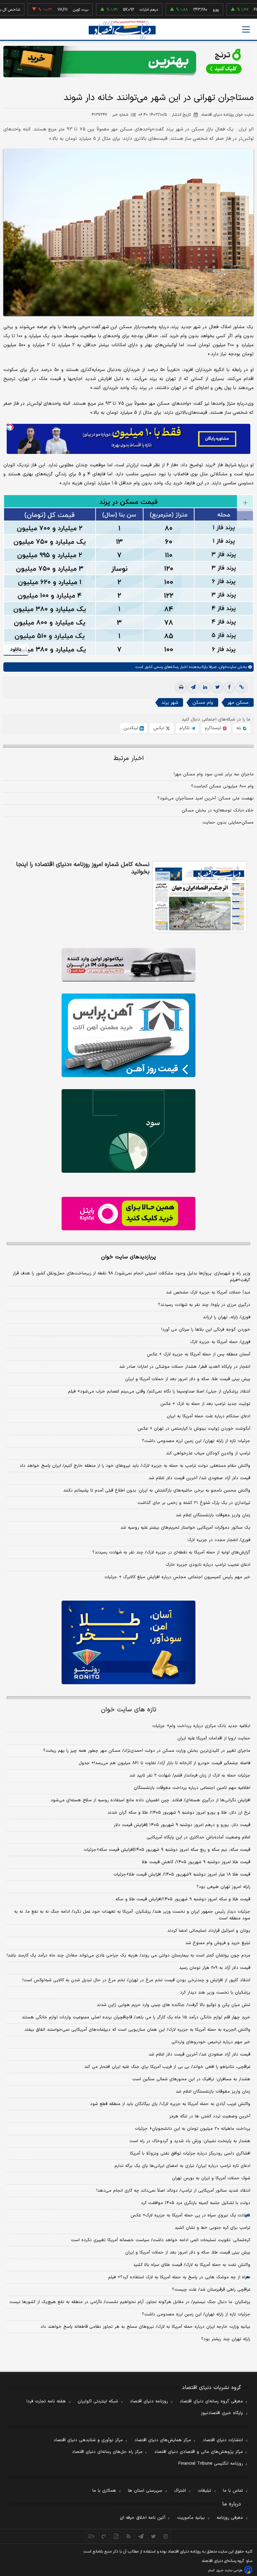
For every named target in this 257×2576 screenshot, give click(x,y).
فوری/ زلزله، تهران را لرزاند (227, 1317)
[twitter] (217, 687)
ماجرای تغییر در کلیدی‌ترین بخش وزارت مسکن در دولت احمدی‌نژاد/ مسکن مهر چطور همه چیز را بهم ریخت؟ (147, 1751)
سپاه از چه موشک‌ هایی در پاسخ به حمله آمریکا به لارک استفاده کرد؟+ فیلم (179, 2277)
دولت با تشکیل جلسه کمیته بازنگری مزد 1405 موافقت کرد (196, 2203)
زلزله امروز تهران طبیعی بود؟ (223, 1887)
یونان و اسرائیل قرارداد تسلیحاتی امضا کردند (209, 1931)
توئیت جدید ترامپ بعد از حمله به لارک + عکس (205, 1404)
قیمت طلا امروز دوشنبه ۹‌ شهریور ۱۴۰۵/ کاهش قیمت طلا (196, 1862)
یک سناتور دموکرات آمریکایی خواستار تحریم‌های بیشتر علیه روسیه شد (185, 1528)
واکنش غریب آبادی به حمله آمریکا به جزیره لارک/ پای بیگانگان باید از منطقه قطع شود (170, 2104)
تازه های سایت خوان (129, 1710)
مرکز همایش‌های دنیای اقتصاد (163, 2440)
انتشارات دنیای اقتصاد (223, 2440)
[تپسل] (10, 427)
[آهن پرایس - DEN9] (128, 1035)
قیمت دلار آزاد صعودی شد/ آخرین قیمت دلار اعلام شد (199, 1478)
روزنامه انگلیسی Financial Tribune (211, 2464)
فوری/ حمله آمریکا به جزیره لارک (220, 1342)
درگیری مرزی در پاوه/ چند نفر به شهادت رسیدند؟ (204, 1305)
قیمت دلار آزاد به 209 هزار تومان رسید (215, 1968)
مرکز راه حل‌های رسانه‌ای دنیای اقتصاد (107, 2452)
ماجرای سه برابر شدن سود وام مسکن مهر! (214, 774)
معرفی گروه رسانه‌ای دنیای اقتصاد (211, 2401)
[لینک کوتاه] (241, 687)
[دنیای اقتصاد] (122, 30)
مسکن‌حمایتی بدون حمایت (228, 823)
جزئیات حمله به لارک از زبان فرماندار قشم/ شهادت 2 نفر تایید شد (190, 1776)
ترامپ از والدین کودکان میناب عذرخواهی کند (208, 1453)
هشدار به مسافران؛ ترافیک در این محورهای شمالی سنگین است (191, 2079)
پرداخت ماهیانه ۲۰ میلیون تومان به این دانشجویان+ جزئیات (193, 2129)
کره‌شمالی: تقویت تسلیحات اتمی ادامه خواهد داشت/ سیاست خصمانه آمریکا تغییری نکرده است (161, 2240)
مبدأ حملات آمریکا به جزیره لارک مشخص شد (208, 1293)
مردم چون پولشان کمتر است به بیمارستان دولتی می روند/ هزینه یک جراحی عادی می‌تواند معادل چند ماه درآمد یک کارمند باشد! (128, 1955)
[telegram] (193, 687)
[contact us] (104, 2536)
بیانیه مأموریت (191, 2518)
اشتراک (180, 2491)
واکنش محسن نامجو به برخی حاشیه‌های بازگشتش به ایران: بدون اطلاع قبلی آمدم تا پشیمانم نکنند (157, 1491)
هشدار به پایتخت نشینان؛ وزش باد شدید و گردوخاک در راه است (190, 2141)
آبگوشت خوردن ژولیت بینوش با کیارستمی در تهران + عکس (194, 1429)
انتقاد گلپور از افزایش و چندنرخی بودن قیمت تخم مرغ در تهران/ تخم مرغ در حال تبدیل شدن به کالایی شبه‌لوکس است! (136, 1980)
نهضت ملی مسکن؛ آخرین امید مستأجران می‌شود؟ (205, 798)
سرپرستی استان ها (145, 2491)
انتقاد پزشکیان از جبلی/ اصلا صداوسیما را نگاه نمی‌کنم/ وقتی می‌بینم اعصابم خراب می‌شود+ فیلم (159, 1392)
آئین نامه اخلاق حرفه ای (143, 2518)
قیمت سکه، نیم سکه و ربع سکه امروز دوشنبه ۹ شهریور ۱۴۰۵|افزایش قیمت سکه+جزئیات (167, 1850)
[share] (116, 2536)
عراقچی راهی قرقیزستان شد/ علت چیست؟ (211, 2290)
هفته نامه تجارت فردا (46, 2401)
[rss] (129, 2536)
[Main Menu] (246, 29)
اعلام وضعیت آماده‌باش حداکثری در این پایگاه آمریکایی (198, 1837)
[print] (181, 687)
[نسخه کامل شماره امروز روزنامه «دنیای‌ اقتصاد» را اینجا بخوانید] (200, 897)
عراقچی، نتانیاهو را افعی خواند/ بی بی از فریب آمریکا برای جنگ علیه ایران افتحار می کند (167, 2067)
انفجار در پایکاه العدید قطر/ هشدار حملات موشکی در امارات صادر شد (185, 1367)
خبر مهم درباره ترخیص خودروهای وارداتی (211, 2042)
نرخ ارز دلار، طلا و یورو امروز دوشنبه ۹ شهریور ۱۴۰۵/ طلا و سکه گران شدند (179, 1813)
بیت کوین (52, 10)
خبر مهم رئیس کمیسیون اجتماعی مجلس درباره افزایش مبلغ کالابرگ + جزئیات (177, 1577)
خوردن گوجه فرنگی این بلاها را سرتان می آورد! (206, 1330)
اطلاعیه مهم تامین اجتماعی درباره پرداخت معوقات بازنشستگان (192, 1788)
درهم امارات (120, 10)
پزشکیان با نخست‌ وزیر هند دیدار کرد (215, 1993)
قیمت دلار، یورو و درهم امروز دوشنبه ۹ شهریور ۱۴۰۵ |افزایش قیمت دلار (182, 1825)
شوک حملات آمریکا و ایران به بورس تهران (211, 2178)
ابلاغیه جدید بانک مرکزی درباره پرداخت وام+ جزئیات (201, 1726)
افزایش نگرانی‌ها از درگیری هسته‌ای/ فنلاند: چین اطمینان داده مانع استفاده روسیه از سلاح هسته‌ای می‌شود (150, 1800)
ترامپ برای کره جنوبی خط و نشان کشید (212, 2228)
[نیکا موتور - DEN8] (128, 965)
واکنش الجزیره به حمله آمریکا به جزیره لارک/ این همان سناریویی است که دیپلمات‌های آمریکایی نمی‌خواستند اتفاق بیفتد (137, 2030)
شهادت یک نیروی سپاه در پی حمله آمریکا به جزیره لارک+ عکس (190, 2215)
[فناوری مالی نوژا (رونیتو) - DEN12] (128, 1642)
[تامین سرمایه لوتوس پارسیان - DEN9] (128, 1131)
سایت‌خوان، (226, 667)
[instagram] (166, 2536)
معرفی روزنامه (230, 2518)
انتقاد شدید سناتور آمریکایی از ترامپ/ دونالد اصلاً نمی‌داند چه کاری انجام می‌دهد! (173, 2191)
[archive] (92, 2536)
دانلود (16, 649)
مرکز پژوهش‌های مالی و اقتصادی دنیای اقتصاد (199, 2452)
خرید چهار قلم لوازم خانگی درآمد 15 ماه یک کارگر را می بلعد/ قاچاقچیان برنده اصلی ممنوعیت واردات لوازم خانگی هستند (136, 2017)
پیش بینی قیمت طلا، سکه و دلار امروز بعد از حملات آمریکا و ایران (188, 1379)
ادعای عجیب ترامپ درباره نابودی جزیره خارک (208, 1565)
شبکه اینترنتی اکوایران (98, 2401)
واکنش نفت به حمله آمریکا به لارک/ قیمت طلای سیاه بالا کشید (192, 2265)
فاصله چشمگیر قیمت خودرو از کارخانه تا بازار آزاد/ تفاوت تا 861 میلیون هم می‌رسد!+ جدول (164, 1763)
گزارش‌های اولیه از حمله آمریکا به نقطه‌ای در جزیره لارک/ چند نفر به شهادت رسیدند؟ (171, 1552)
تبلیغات (204, 2491)
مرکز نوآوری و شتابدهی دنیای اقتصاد (88, 2440)
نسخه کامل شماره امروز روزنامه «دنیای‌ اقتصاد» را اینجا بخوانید (83, 868)
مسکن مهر (238, 703)
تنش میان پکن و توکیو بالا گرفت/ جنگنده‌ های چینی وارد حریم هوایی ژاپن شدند (174, 2005)
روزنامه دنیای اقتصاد (149, 2401)
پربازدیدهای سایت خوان (128, 1257)
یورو (187, 10)
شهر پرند (170, 703)
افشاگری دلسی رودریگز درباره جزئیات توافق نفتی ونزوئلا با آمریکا (190, 2154)
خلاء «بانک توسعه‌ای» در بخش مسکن (218, 810)
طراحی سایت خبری (229, 2570)
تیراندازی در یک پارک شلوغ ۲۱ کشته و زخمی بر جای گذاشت (194, 1503)
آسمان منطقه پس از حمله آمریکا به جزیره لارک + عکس (199, 1354)
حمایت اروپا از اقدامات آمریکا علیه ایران (214, 1738)
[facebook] (229, 687)
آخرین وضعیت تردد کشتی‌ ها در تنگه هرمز (210, 2116)
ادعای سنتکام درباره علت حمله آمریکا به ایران (208, 1416)
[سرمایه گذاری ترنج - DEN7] (128, 62)
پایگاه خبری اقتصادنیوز (222, 2413)
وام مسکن (203, 703)
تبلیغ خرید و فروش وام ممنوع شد (218, 1943)
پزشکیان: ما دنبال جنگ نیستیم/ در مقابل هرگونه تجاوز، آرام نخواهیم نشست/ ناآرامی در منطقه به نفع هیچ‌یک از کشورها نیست (130, 2302)
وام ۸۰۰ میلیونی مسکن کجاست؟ (222, 786)
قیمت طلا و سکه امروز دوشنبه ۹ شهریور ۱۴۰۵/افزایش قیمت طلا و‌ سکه (183, 1899)
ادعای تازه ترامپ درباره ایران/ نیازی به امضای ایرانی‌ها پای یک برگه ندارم (182, 2166)
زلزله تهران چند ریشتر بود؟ (226, 2339)
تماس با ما (233, 2491)
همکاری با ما (104, 2491)
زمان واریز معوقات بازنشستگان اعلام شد (213, 1515)
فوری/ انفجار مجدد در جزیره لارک (219, 1540)
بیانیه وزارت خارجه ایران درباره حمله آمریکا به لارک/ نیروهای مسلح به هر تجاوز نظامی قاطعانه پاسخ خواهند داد (145, 2327)
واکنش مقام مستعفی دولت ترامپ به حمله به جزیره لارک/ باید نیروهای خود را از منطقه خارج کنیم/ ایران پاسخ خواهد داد (135, 1466)
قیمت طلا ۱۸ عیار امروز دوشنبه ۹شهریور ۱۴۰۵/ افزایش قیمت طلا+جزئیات (182, 1875)
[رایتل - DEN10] (128, 1214)
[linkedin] (205, 687)
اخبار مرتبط (129, 758)
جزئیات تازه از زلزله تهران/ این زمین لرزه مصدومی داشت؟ (196, 1441)
